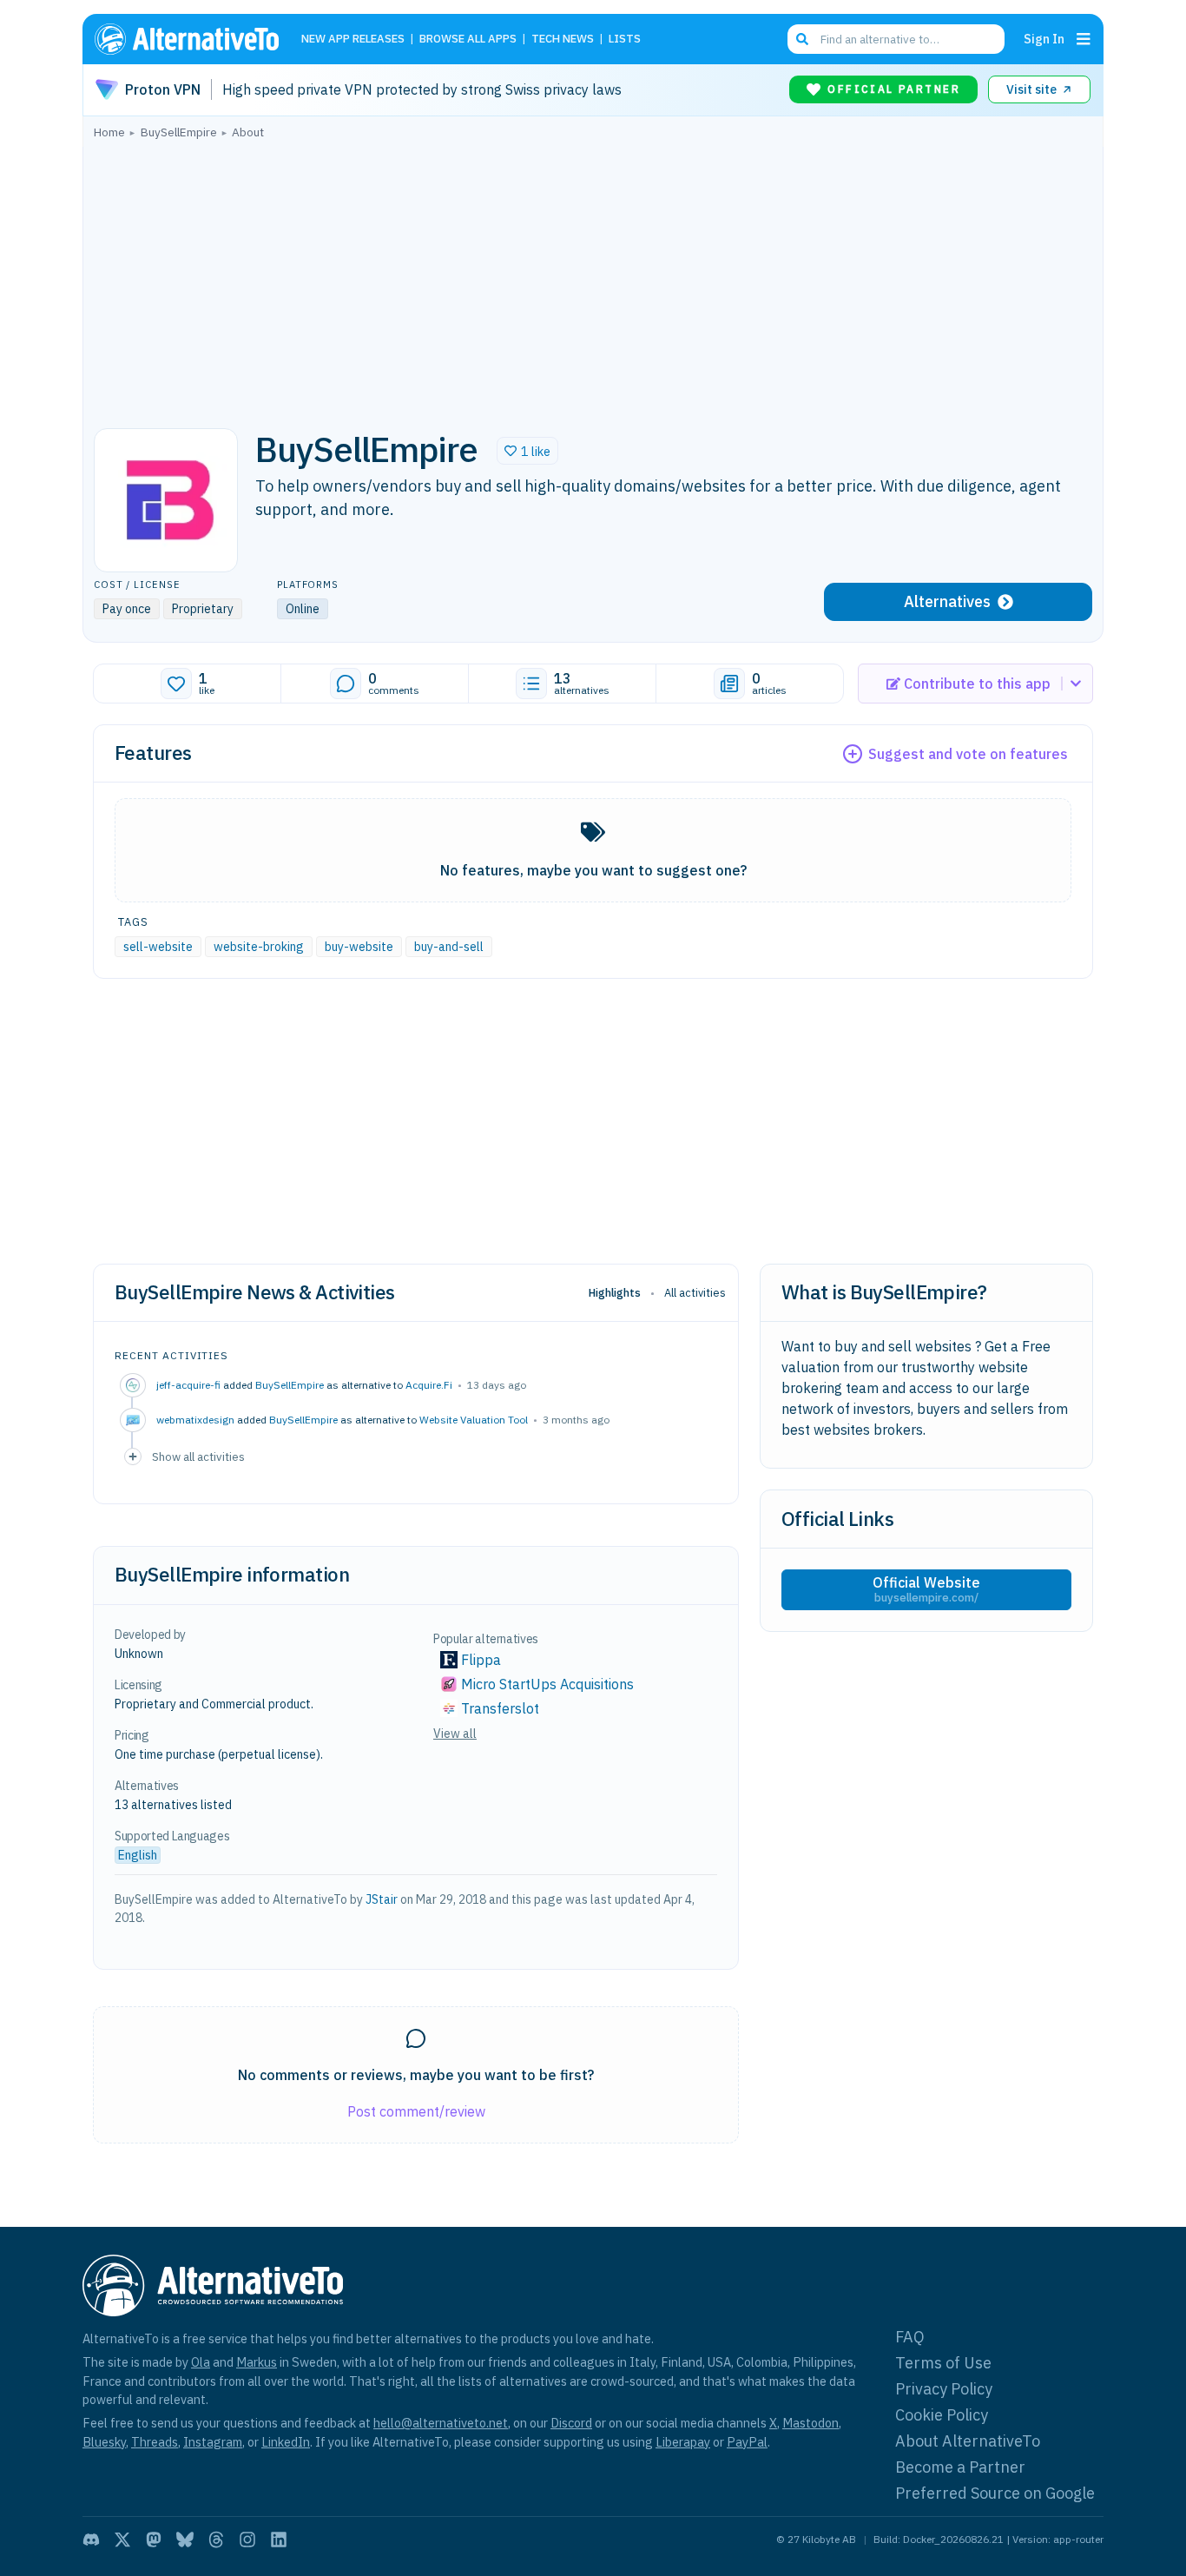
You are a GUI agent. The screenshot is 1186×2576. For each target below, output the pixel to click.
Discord (571, 2423)
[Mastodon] (154, 2540)
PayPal (747, 2442)
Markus (257, 2362)
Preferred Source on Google (995, 2493)
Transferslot (500, 1708)
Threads (155, 2442)
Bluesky (104, 2442)
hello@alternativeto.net (441, 2423)
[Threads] (216, 2540)
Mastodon (810, 2423)
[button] (527, 451)
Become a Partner (960, 2467)
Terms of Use (943, 2363)
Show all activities (198, 1456)
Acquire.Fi (429, 1385)
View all (455, 1734)
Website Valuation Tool (474, 1420)
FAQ (910, 2337)
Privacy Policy (944, 2389)
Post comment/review (416, 2111)
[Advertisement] (593, 279)
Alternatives (947, 601)
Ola (201, 2362)
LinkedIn (286, 2442)
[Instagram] (247, 2540)
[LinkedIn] (279, 2540)
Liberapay (683, 2442)
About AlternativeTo (968, 2441)
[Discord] (91, 2540)
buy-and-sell (449, 947)
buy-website (359, 947)
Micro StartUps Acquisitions (547, 1684)
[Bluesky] (185, 2540)
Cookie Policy (942, 2415)
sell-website (158, 947)
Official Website (926, 1589)
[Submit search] (802, 39)
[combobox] (896, 39)
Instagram (213, 2442)
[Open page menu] (1084, 39)
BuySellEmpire (290, 1385)
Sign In (1044, 39)
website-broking (259, 947)
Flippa (481, 1660)
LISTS (625, 40)
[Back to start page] (194, 39)
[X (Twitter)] (122, 2540)
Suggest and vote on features (968, 754)
